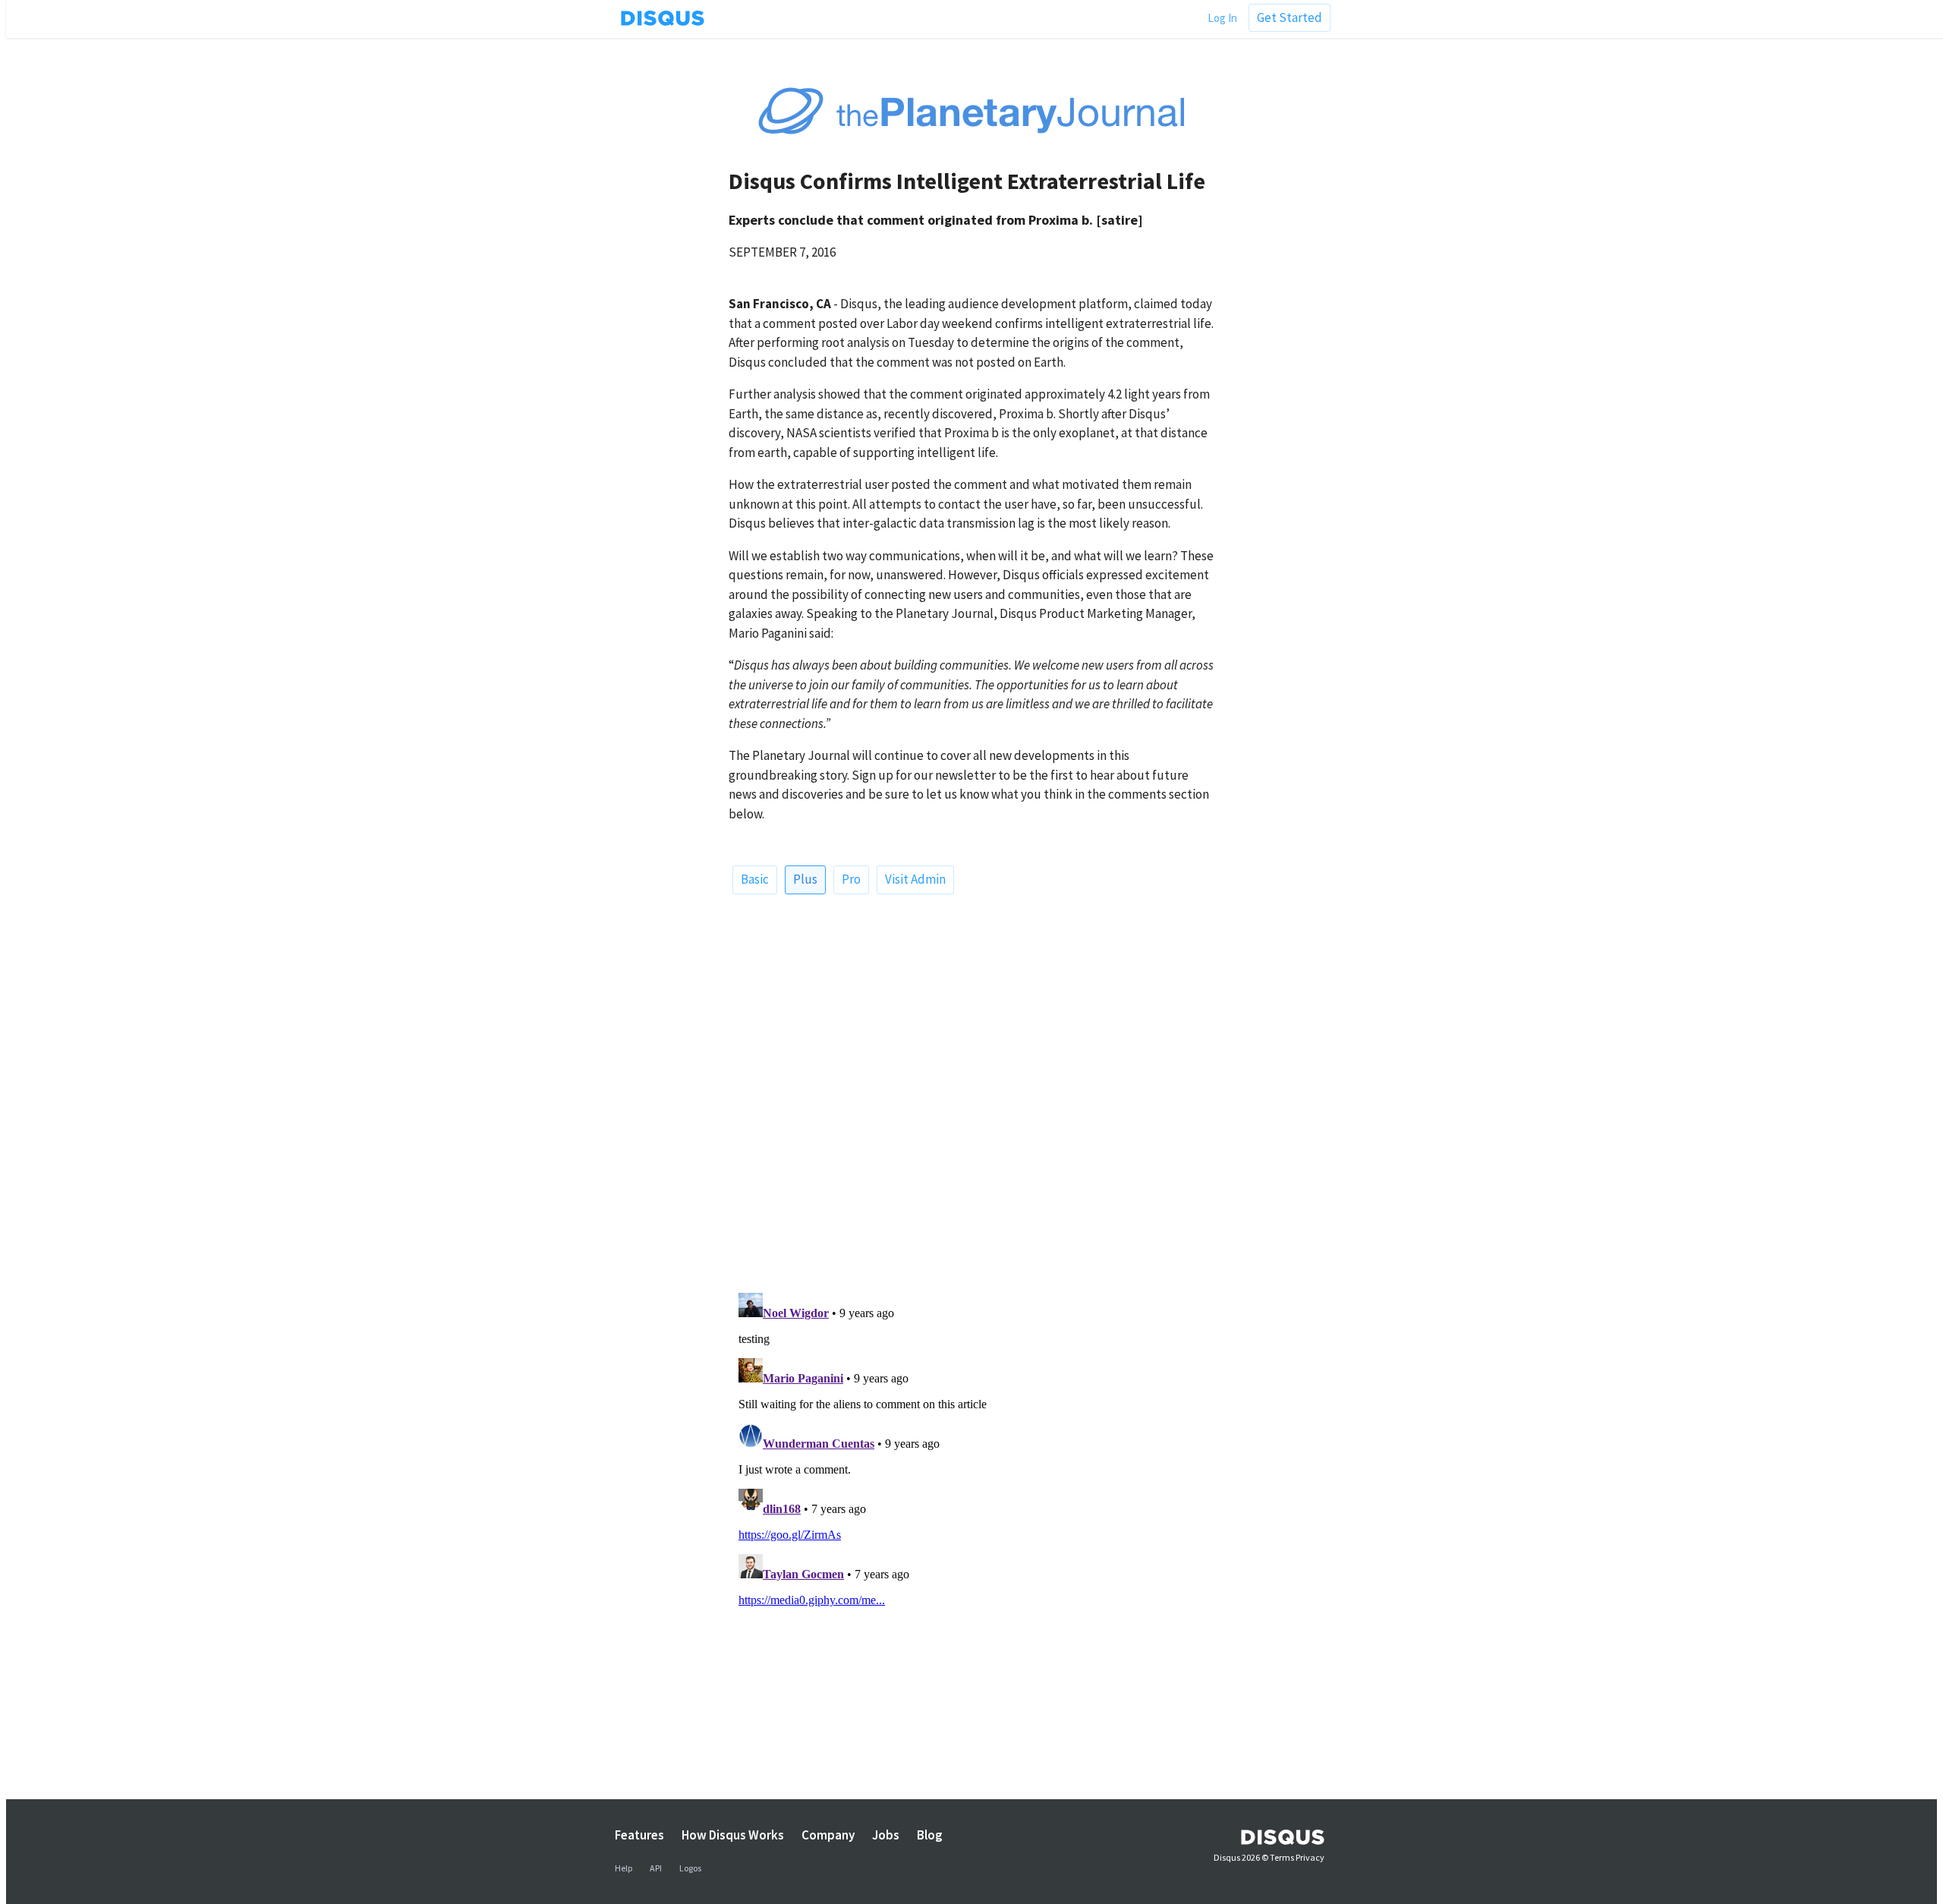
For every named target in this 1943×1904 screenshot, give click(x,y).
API (656, 1868)
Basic (755, 879)
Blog (930, 1835)
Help (624, 1868)
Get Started (1290, 17)
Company (828, 1835)
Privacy (1310, 1857)
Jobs (886, 1835)
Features (639, 1835)
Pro (851, 879)
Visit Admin (915, 879)
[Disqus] (971, 1088)
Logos (690, 1868)
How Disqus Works (733, 1835)
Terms (1282, 1857)
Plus (805, 879)
